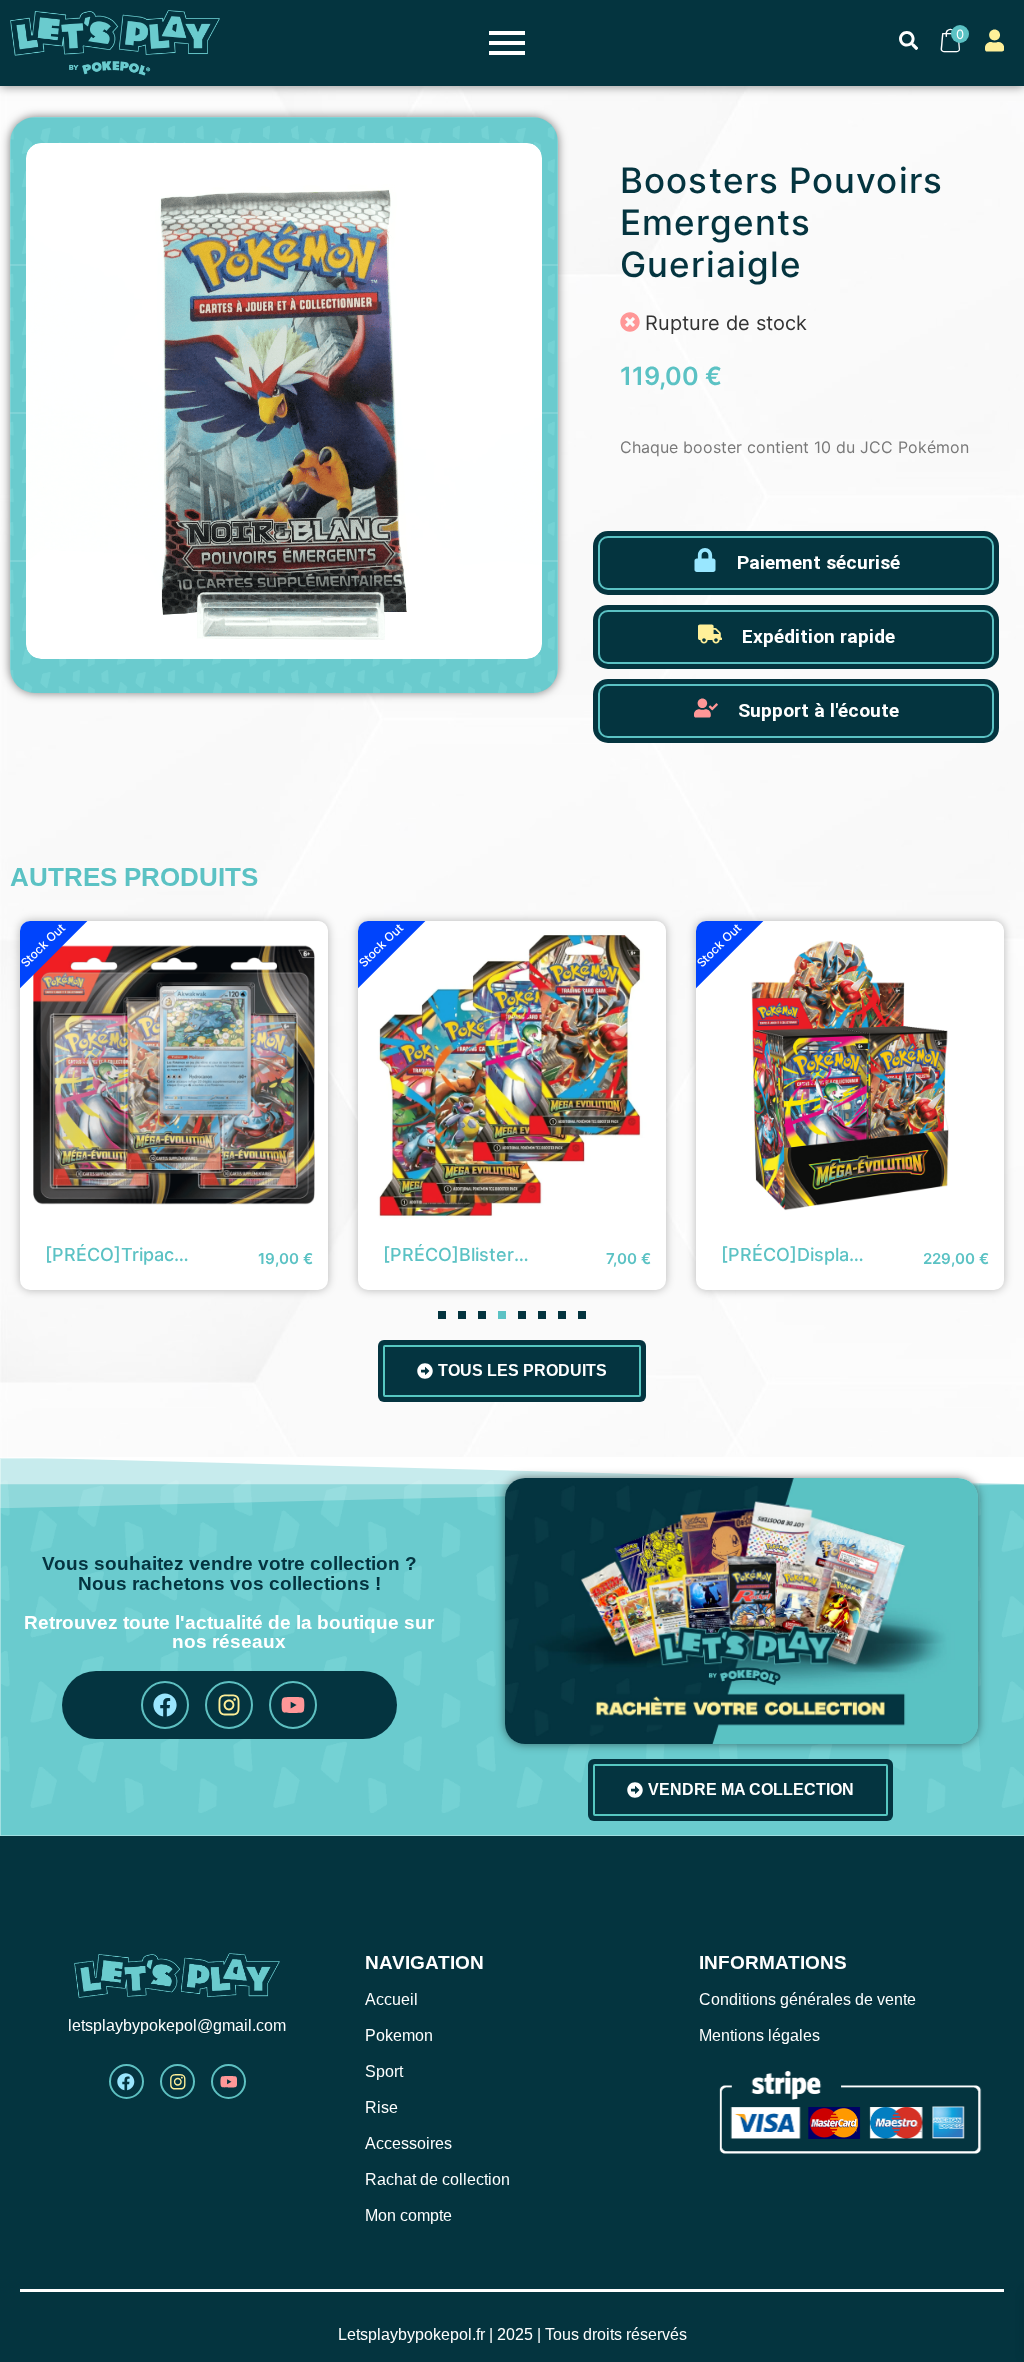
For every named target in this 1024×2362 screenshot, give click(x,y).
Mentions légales (759, 2035)
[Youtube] (293, 1705)
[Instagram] (229, 1705)
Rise (381, 2107)
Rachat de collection (437, 2179)
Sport (384, 2071)
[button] (442, 1315)
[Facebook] (165, 1705)
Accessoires (408, 2143)
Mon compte (408, 2215)
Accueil (391, 1999)
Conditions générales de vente (807, 1999)
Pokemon (399, 2035)
